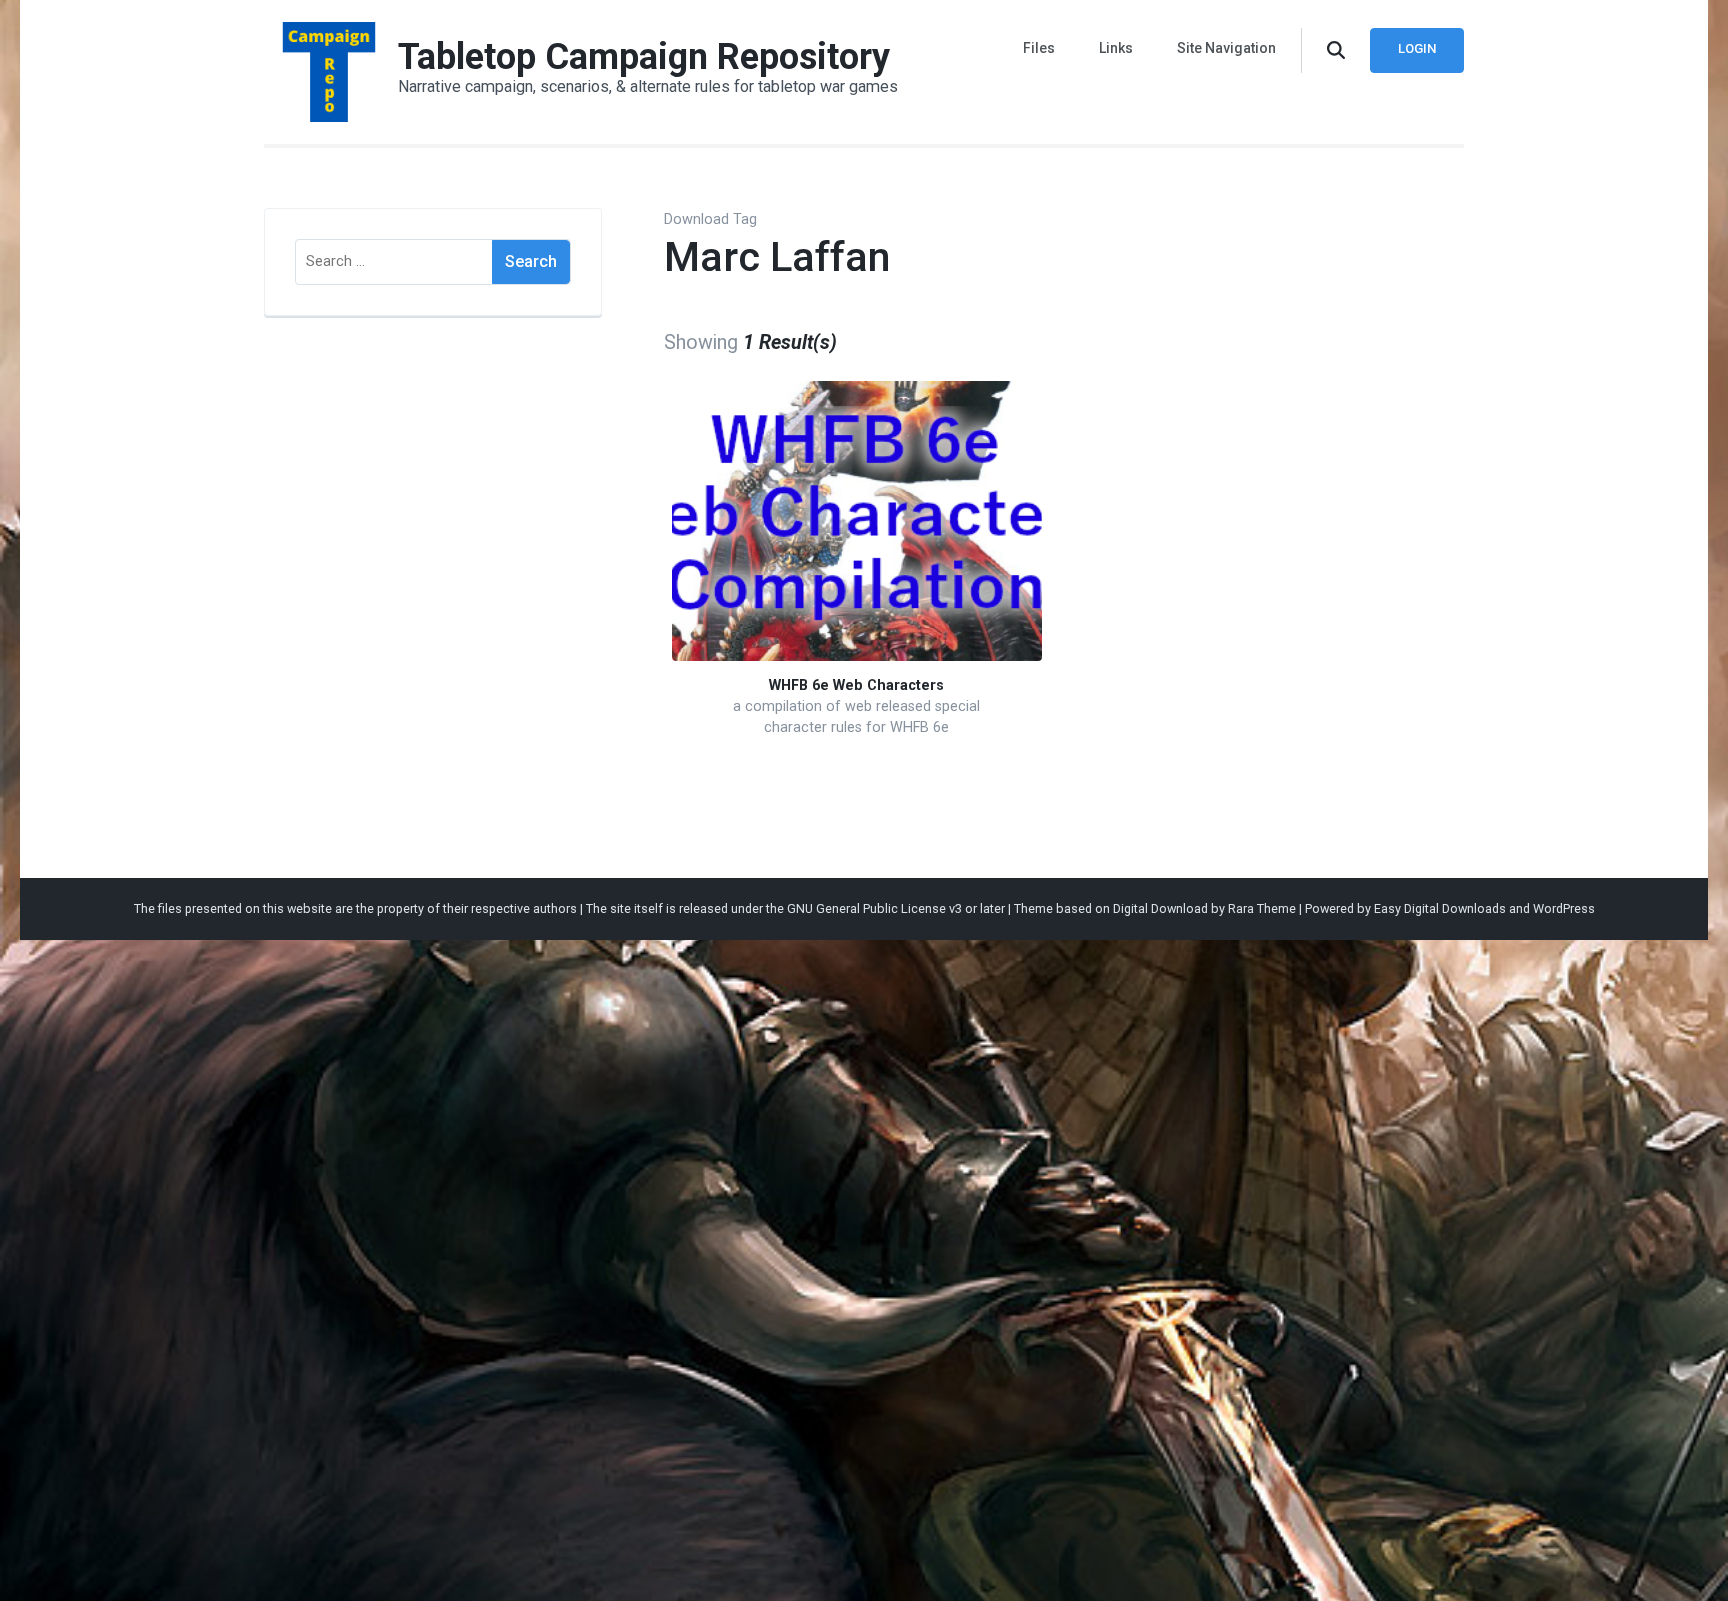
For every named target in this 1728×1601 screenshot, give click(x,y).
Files (1039, 48)
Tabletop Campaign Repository (644, 57)
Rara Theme (1262, 908)
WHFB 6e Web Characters (856, 685)
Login (1417, 48)
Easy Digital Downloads (1440, 908)
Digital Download (1160, 908)
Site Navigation (1226, 48)
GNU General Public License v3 (874, 908)
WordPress (1564, 908)
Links (1116, 48)
